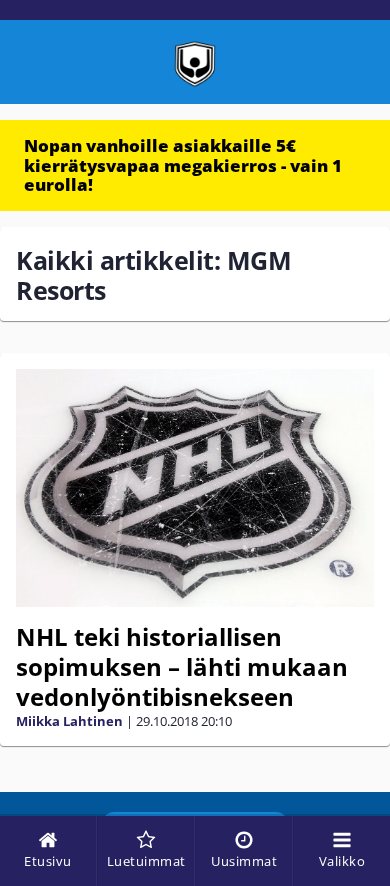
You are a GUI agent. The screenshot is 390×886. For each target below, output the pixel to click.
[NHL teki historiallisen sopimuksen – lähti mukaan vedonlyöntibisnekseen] (195, 488)
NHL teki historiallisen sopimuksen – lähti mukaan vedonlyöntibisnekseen (182, 666)
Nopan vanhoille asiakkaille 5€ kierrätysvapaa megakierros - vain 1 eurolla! (183, 165)
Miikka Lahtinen (69, 721)
